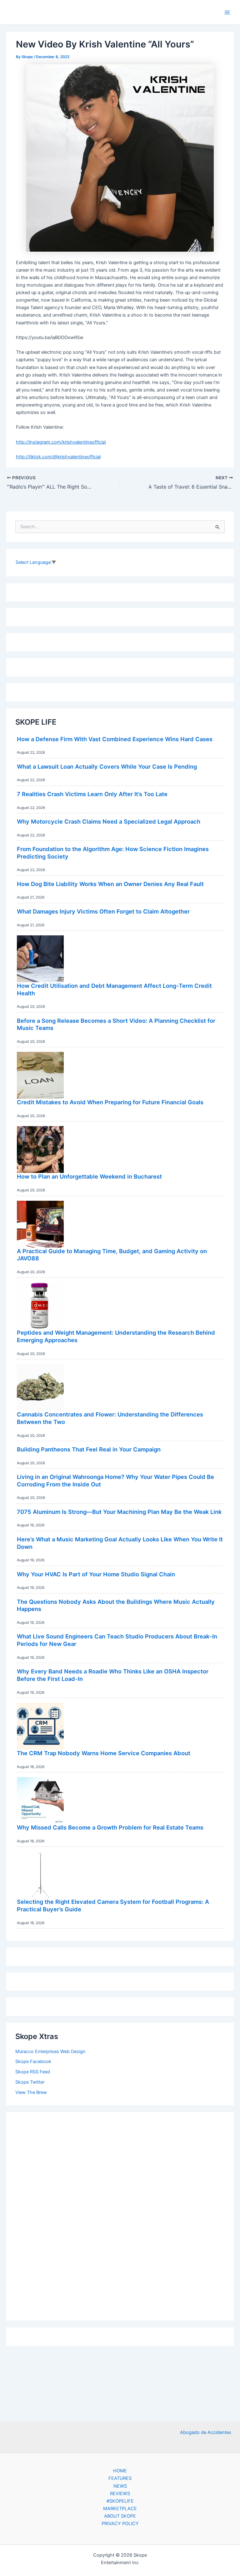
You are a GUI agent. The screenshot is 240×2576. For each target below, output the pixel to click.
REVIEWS (120, 2494)
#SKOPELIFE (120, 2501)
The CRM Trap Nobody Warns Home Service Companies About (104, 1753)
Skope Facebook (33, 2061)
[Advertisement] (120, 2215)
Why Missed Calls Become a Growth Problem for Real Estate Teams (110, 1827)
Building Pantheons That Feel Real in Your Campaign (89, 1449)
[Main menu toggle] (227, 12)
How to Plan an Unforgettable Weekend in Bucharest (89, 1176)
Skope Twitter (30, 2082)
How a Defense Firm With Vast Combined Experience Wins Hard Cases (115, 739)
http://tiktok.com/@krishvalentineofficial (58, 457)
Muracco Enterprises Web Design (50, 2051)
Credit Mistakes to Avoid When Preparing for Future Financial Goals (110, 1102)
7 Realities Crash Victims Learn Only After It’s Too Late (92, 794)
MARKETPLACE (120, 2509)
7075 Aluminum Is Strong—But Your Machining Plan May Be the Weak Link (119, 1512)
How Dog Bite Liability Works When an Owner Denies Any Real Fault (110, 884)
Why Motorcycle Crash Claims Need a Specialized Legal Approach (109, 821)
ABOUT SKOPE (120, 2516)
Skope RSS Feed (33, 2072)
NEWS (120, 2486)
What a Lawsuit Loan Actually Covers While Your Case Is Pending (107, 766)
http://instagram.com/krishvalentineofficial (61, 442)
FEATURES (120, 2478)
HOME (120, 2471)
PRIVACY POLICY (120, 2524)
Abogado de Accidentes (206, 2432)
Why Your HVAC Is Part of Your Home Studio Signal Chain (96, 1574)
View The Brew (31, 2092)
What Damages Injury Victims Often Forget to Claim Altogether (103, 911)
